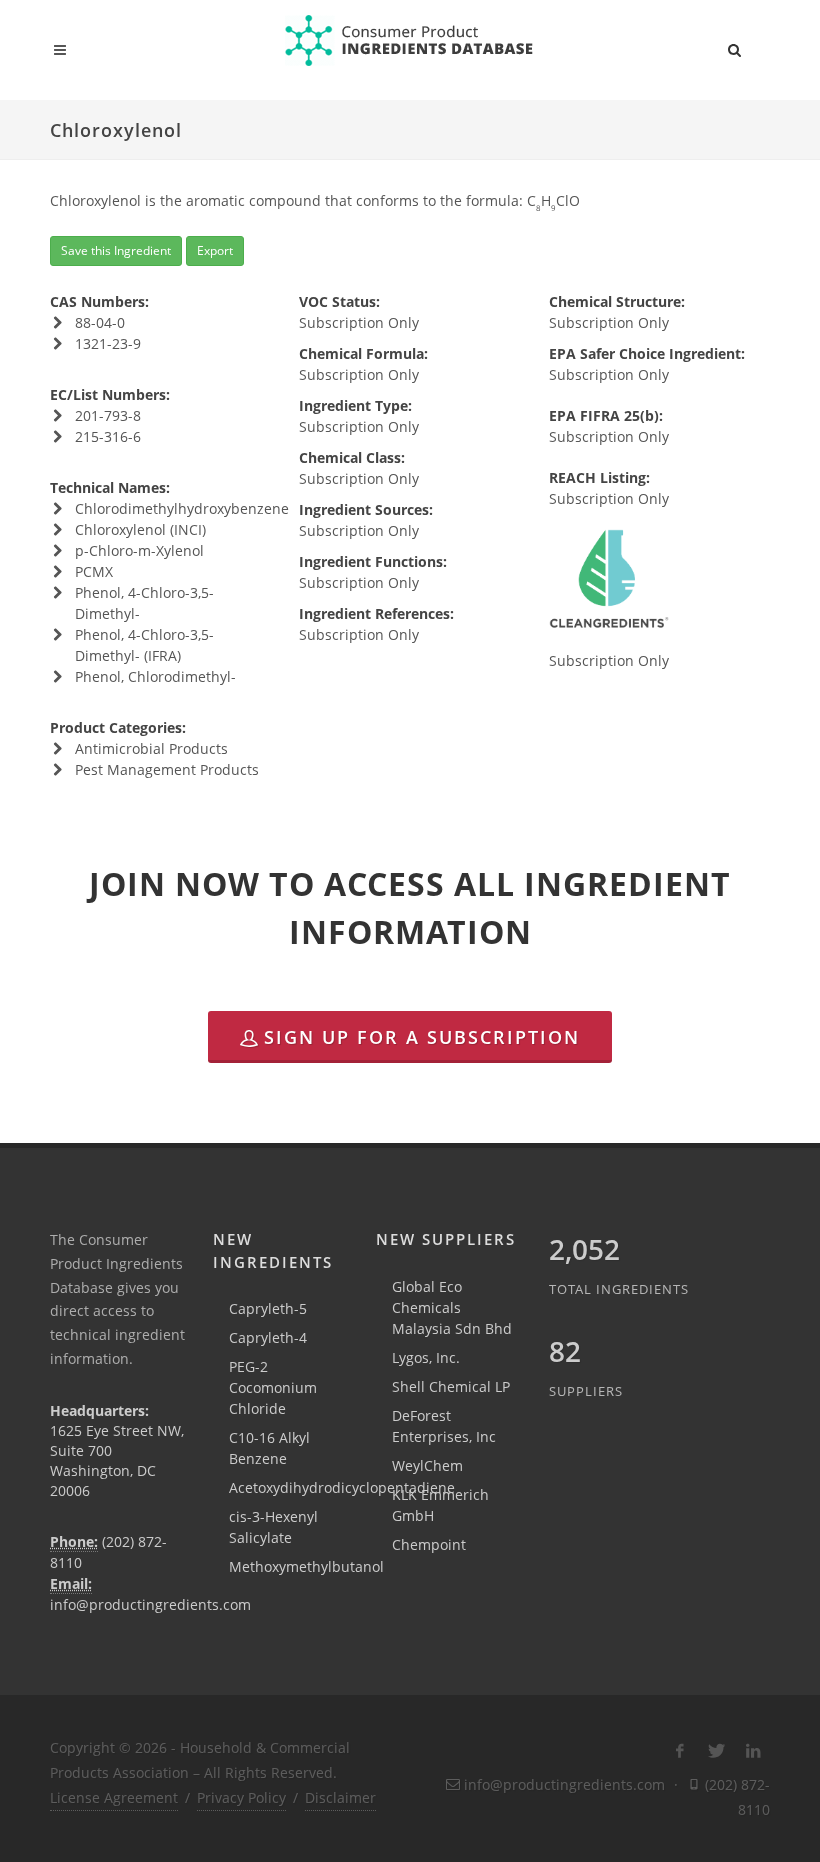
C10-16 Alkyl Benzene (269, 1448)
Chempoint (429, 1544)
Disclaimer (340, 1797)
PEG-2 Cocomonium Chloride (273, 1387)
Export (215, 250)
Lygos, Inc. (426, 1357)
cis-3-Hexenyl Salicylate (273, 1527)
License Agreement (114, 1797)
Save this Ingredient (116, 250)
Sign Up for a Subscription (422, 1037)
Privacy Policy (241, 1797)
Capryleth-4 (268, 1337)
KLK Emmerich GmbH (440, 1505)
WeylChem (427, 1465)
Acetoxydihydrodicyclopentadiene (342, 1487)
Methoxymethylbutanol (306, 1566)
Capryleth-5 (268, 1308)
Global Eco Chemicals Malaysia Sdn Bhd (452, 1307)
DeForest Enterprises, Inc (444, 1426)
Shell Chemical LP (451, 1386)
